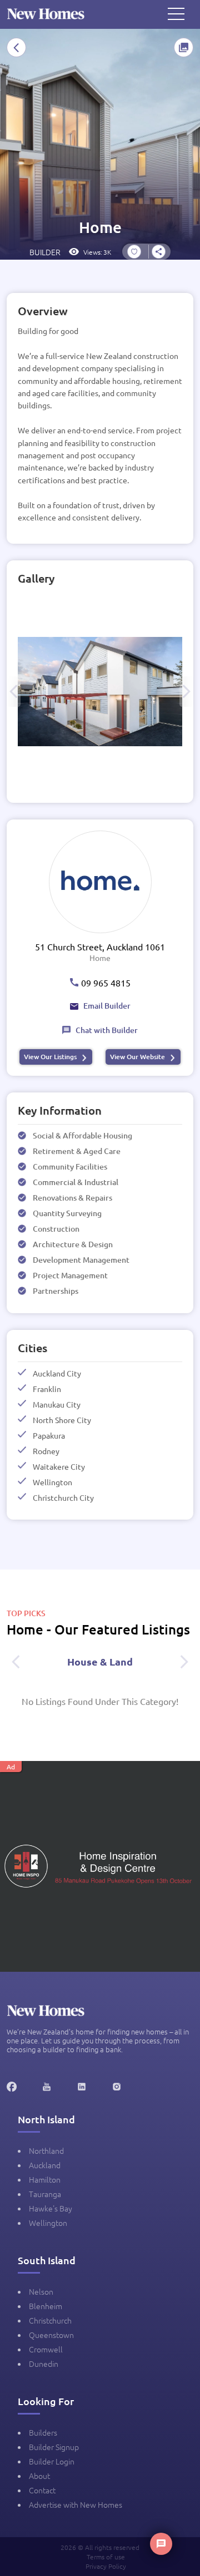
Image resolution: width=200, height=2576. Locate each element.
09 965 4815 (106, 983)
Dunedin (44, 2364)
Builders (43, 2432)
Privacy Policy (106, 2566)
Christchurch (50, 2320)
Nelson (41, 2291)
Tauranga (45, 2194)
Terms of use (106, 2557)
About (39, 2476)
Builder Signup (54, 2447)
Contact (42, 2490)
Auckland (45, 2165)
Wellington (48, 2223)
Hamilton (45, 2179)
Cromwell (46, 2349)
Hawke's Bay (51, 2208)
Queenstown (51, 2335)
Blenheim (46, 2306)
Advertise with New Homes (76, 2504)
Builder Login (52, 2461)
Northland (46, 2150)
